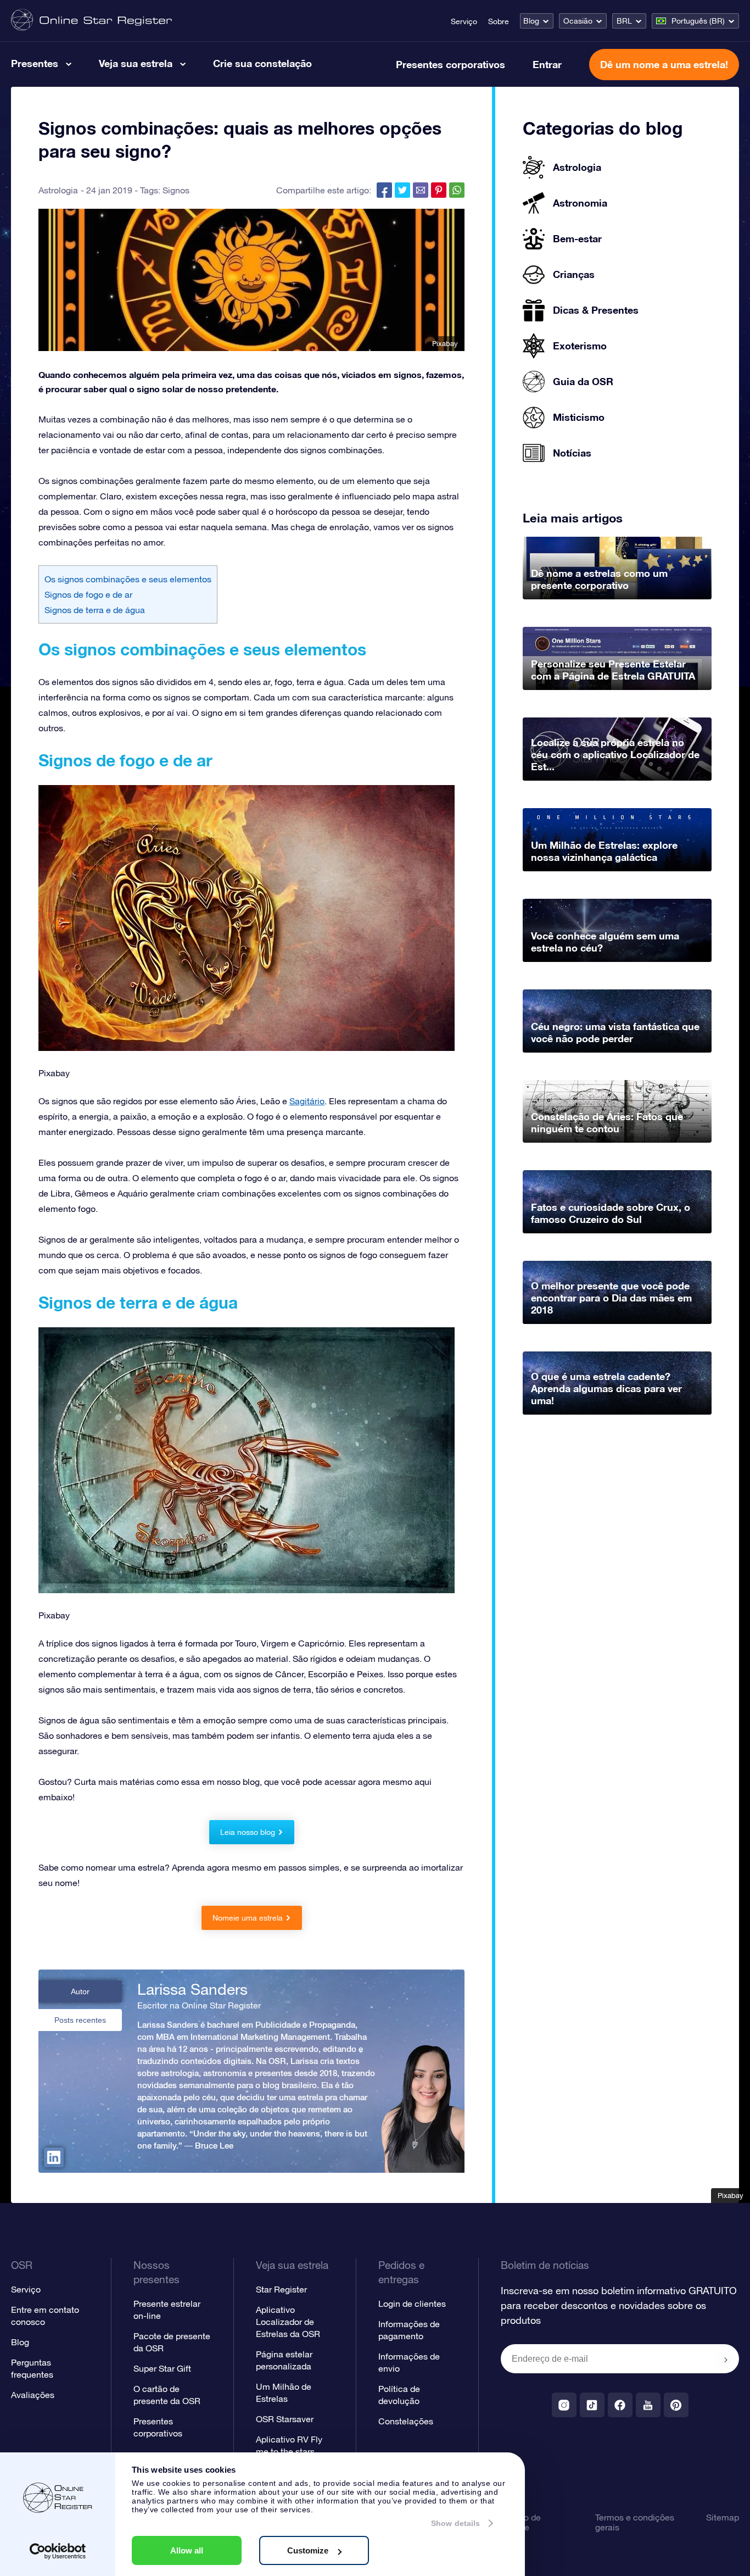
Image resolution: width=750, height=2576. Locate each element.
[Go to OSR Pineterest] (676, 2405)
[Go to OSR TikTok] (592, 2405)
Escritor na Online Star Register (199, 2005)
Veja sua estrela (136, 63)
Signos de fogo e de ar (88, 594)
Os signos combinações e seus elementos (128, 579)
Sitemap (723, 2517)
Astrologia (58, 190)
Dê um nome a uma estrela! (664, 64)
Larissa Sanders (192, 1989)
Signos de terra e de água (95, 610)
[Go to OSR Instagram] (564, 2405)
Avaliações (33, 2395)
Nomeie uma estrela (248, 1918)
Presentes (35, 63)
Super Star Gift (162, 2368)
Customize (308, 2550)
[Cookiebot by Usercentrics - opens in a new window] (58, 2551)
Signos (176, 190)
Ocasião (578, 21)
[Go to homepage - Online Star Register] (91, 21)
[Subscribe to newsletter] (726, 2360)
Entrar (547, 64)
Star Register (281, 2289)
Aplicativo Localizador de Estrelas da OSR (288, 2322)
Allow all (187, 2550)
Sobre (499, 21)
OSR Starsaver (285, 2419)
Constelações (406, 2421)
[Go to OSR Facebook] (620, 2405)
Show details (455, 2523)
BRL (624, 21)
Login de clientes (412, 2304)
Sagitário (307, 1101)
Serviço (464, 21)
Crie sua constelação (262, 63)
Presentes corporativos (450, 64)
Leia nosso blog (248, 1832)
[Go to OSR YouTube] (648, 2405)
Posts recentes (80, 2020)
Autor (80, 1991)
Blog (531, 21)
